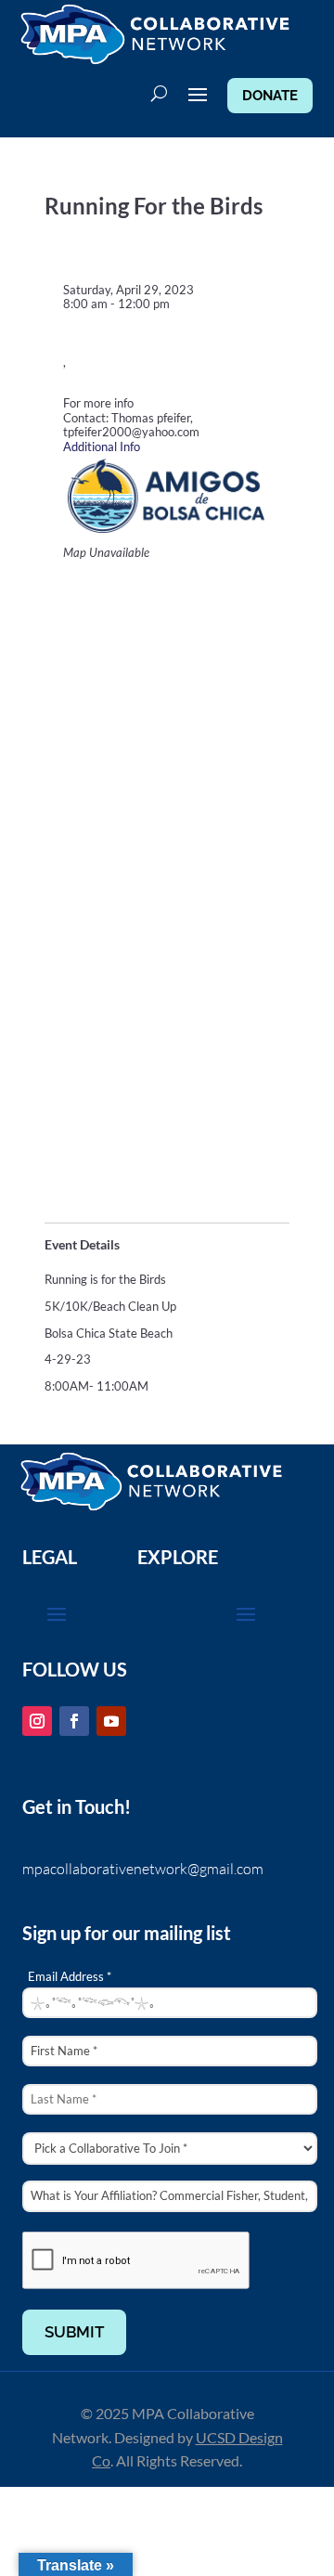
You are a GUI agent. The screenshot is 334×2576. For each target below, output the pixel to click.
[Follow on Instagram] (37, 1721)
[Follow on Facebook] (74, 1721)
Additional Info (102, 447)
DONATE (270, 96)
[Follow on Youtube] (111, 1721)
